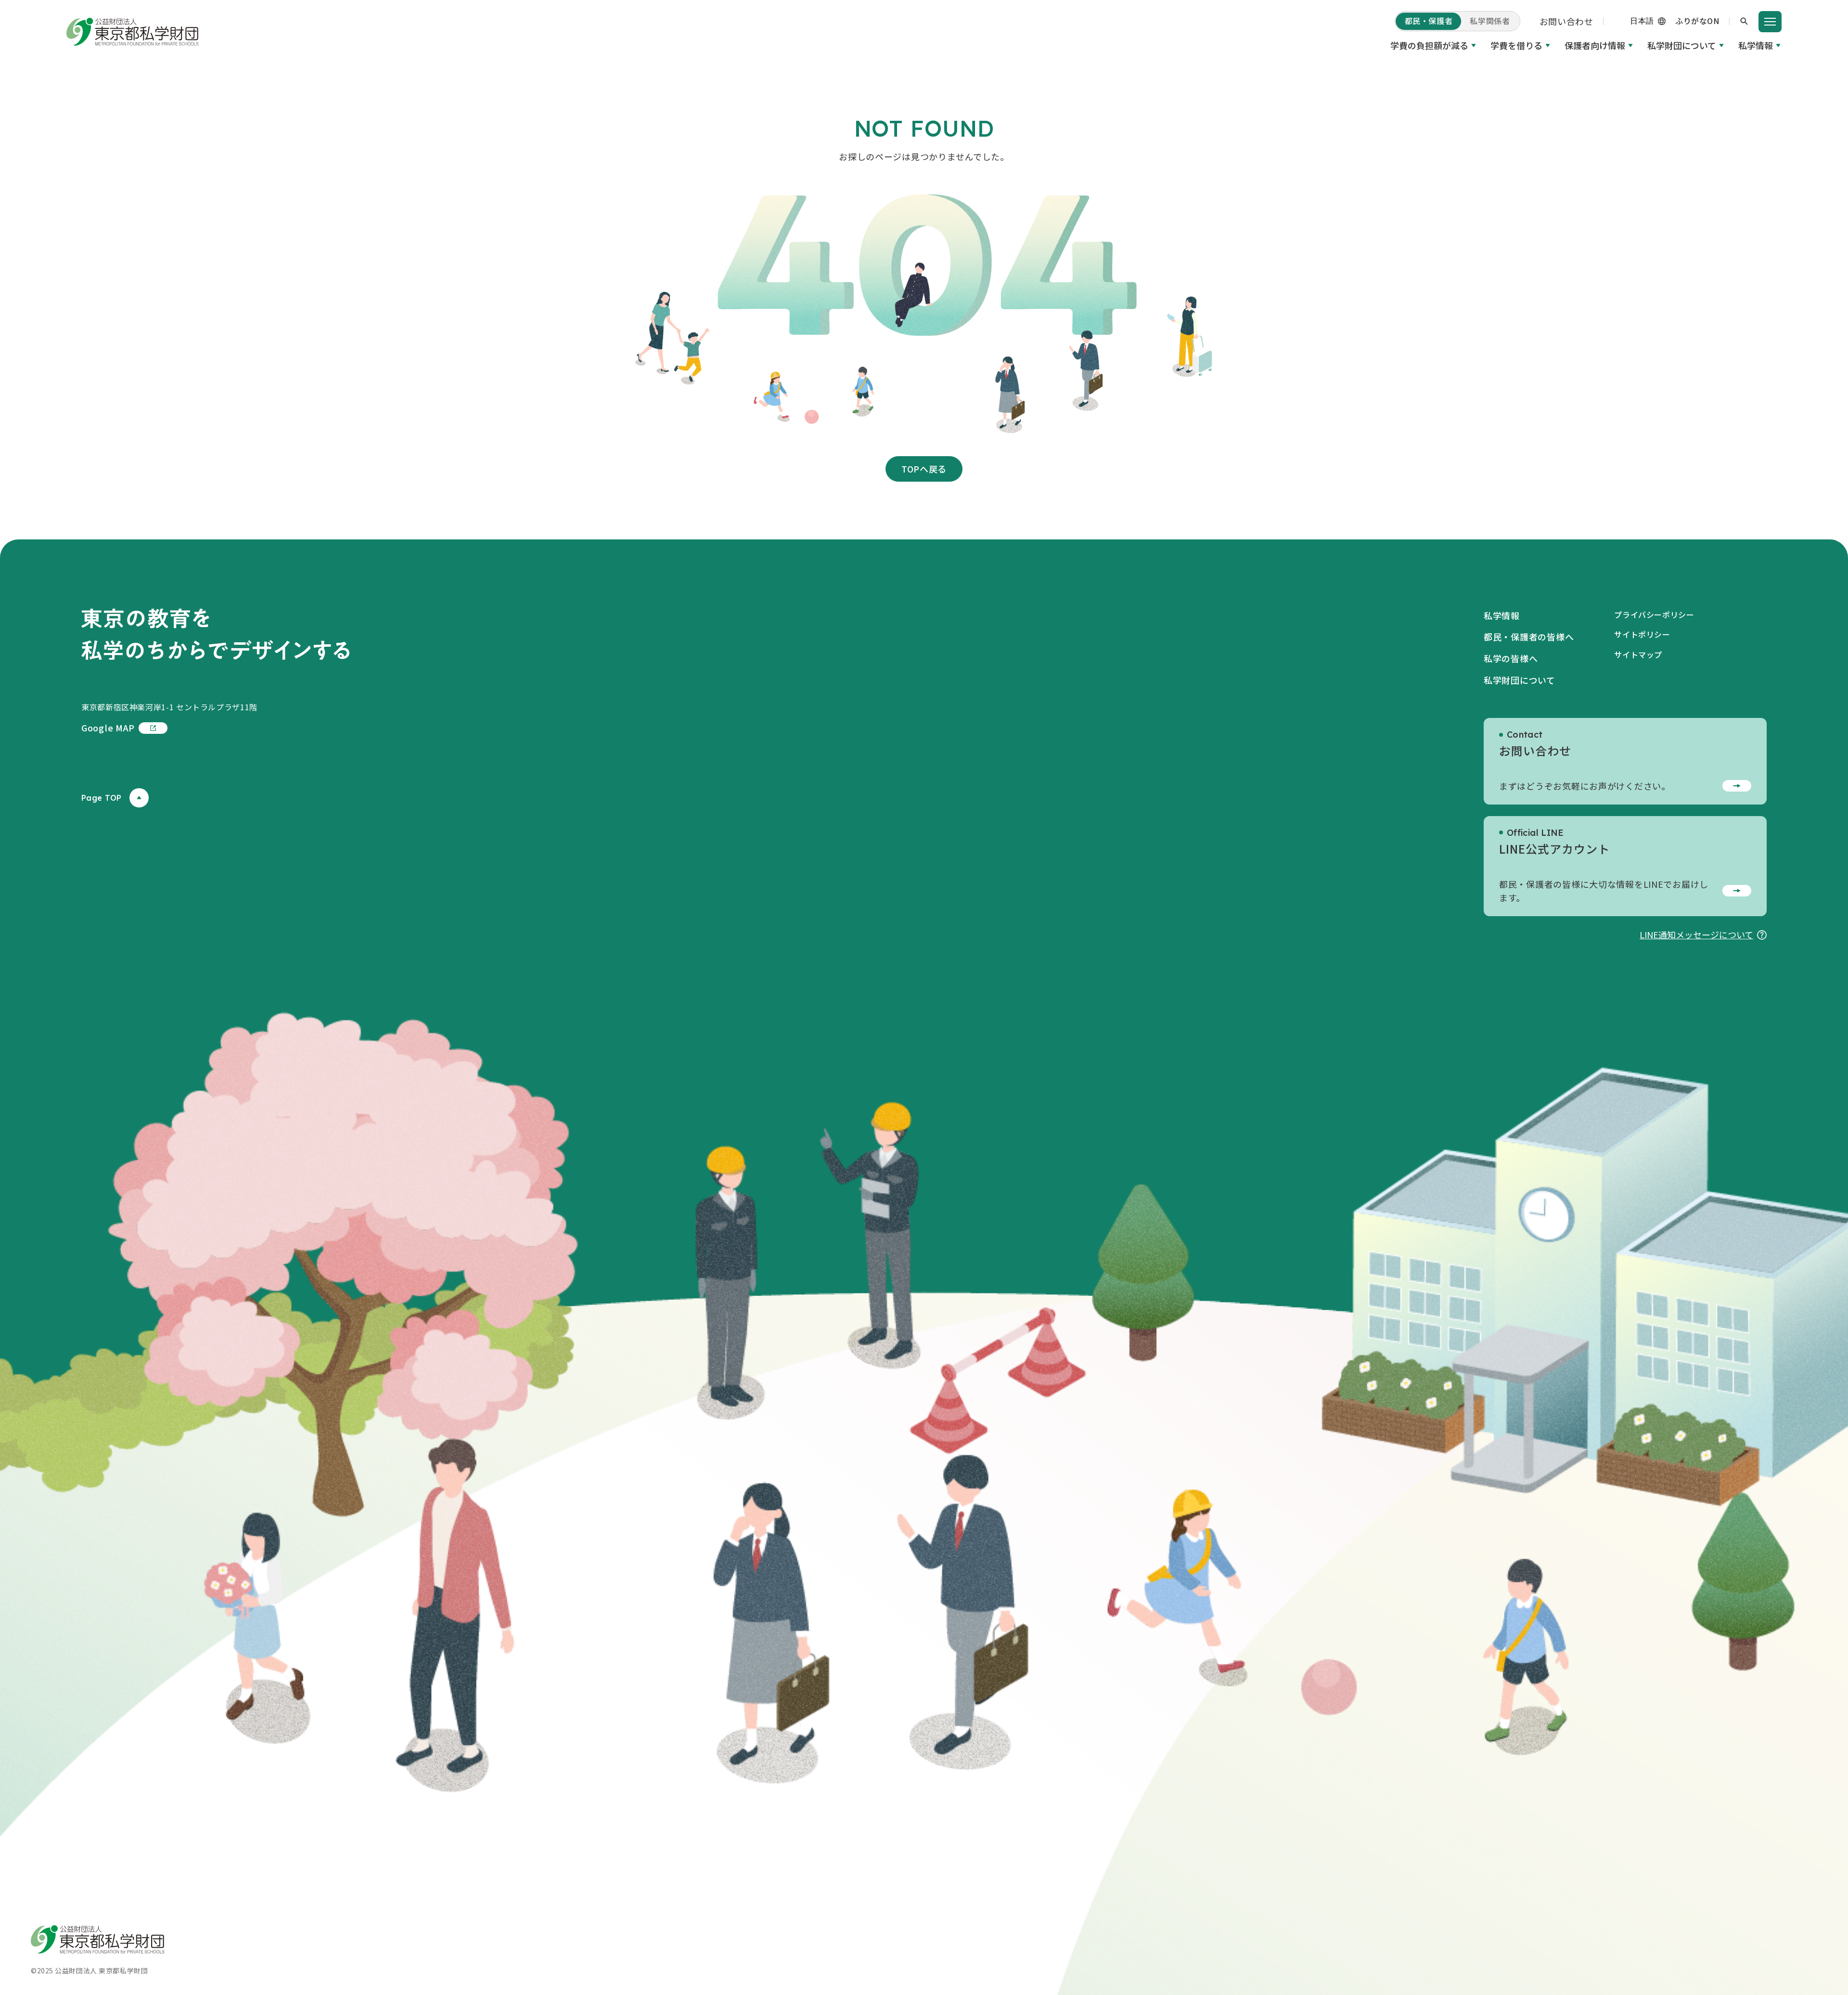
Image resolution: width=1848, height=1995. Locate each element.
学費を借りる (1516, 45)
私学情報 (1756, 45)
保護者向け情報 (1595, 45)
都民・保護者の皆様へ (1529, 637)
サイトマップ (1638, 654)
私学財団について (1682, 45)
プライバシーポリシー (1654, 614)
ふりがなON (1697, 21)
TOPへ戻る (924, 469)
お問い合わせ (1566, 21)
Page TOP (102, 798)
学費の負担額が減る (1429, 45)
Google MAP (108, 728)
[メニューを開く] (1770, 22)
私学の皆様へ (1511, 658)
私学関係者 (1490, 21)
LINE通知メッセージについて (1696, 934)
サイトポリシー (1642, 634)
